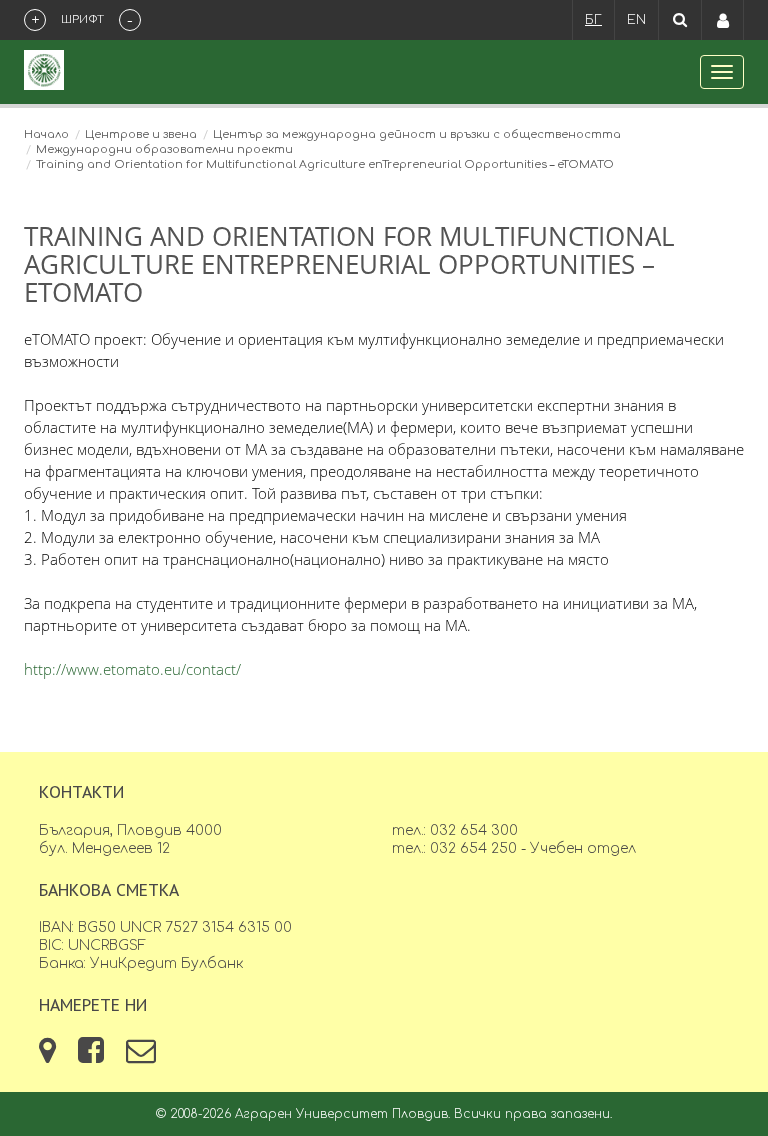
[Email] (141, 1056)
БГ (593, 20)
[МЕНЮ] (722, 72)
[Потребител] (723, 20)
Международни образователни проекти (164, 149)
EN (636, 20)
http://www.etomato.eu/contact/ (132, 669)
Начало (46, 134)
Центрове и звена (141, 134)
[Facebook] (93, 1056)
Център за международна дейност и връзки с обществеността (417, 134)
